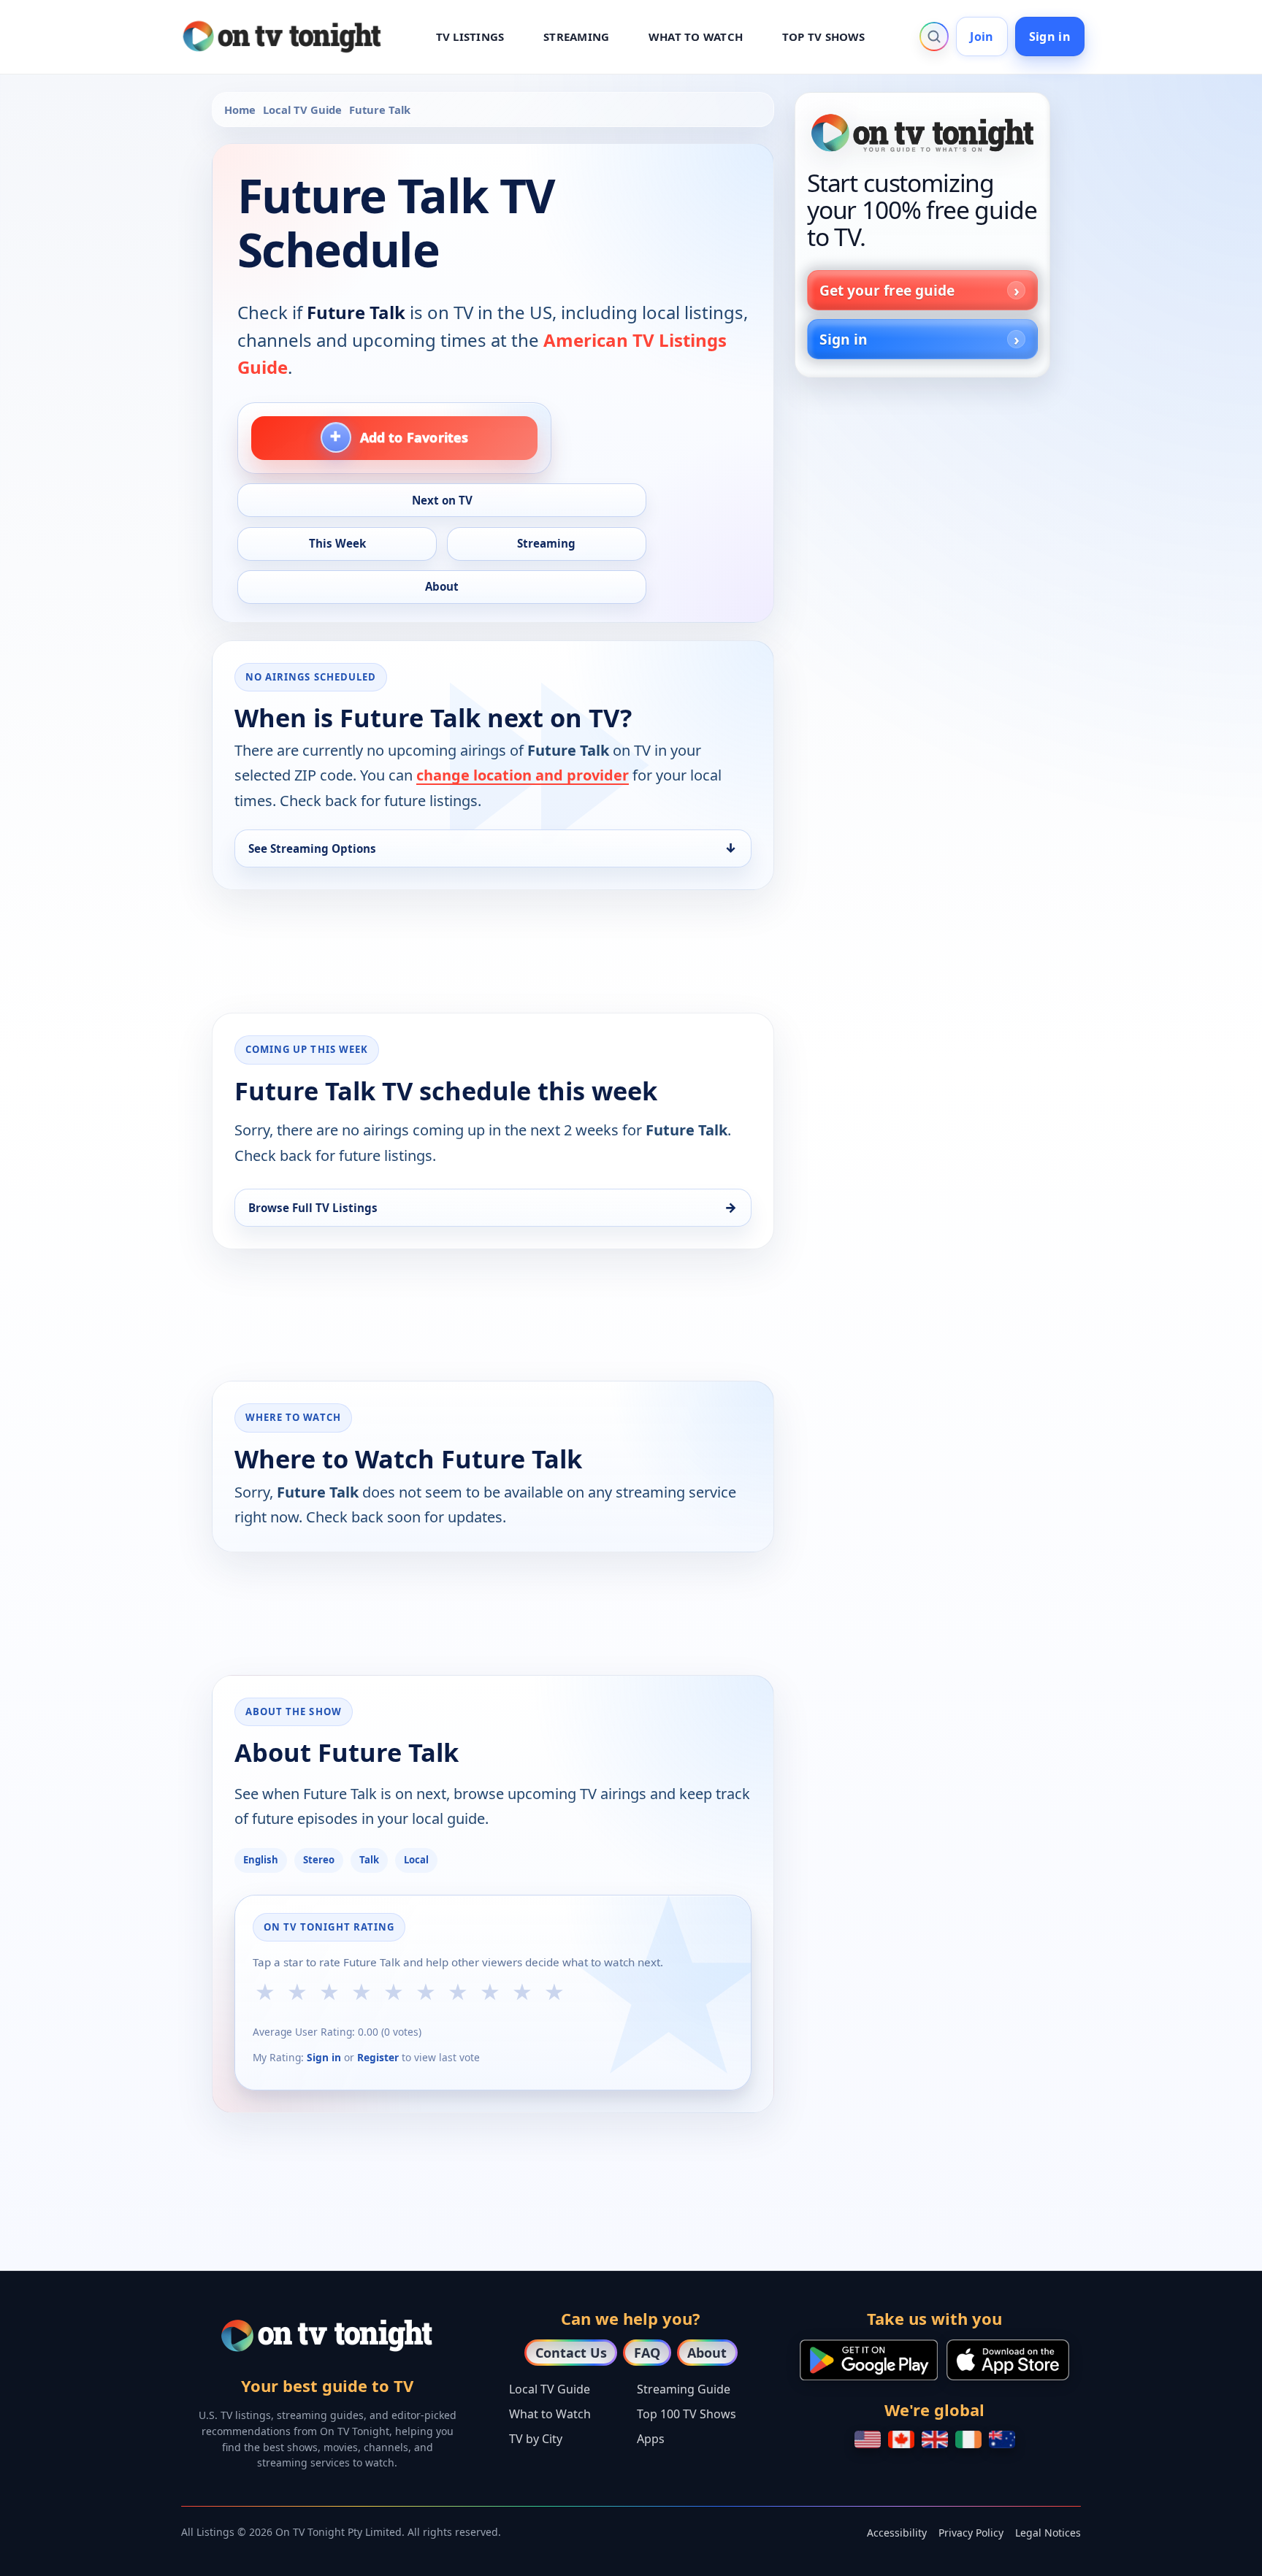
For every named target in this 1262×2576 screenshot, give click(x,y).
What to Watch (550, 2414)
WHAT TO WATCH (696, 37)
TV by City (536, 2439)
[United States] (868, 2439)
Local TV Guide (302, 110)
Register (378, 2057)
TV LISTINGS (470, 37)
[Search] (934, 37)
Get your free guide (887, 290)
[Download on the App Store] (1008, 2360)
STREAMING (576, 37)
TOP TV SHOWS (824, 37)
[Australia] (1002, 2439)
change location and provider (523, 775)
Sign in (1050, 37)
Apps (651, 2439)
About (707, 2353)
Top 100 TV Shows (687, 2414)
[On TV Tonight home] (922, 133)
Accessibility (897, 2533)
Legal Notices (1048, 2533)
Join (982, 37)
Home (240, 110)
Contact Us (571, 2353)
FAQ (647, 2353)
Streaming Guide (684, 2389)
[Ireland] (968, 2439)
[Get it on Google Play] (869, 2360)
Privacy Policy (971, 2533)
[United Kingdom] (935, 2439)
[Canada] (901, 2439)
